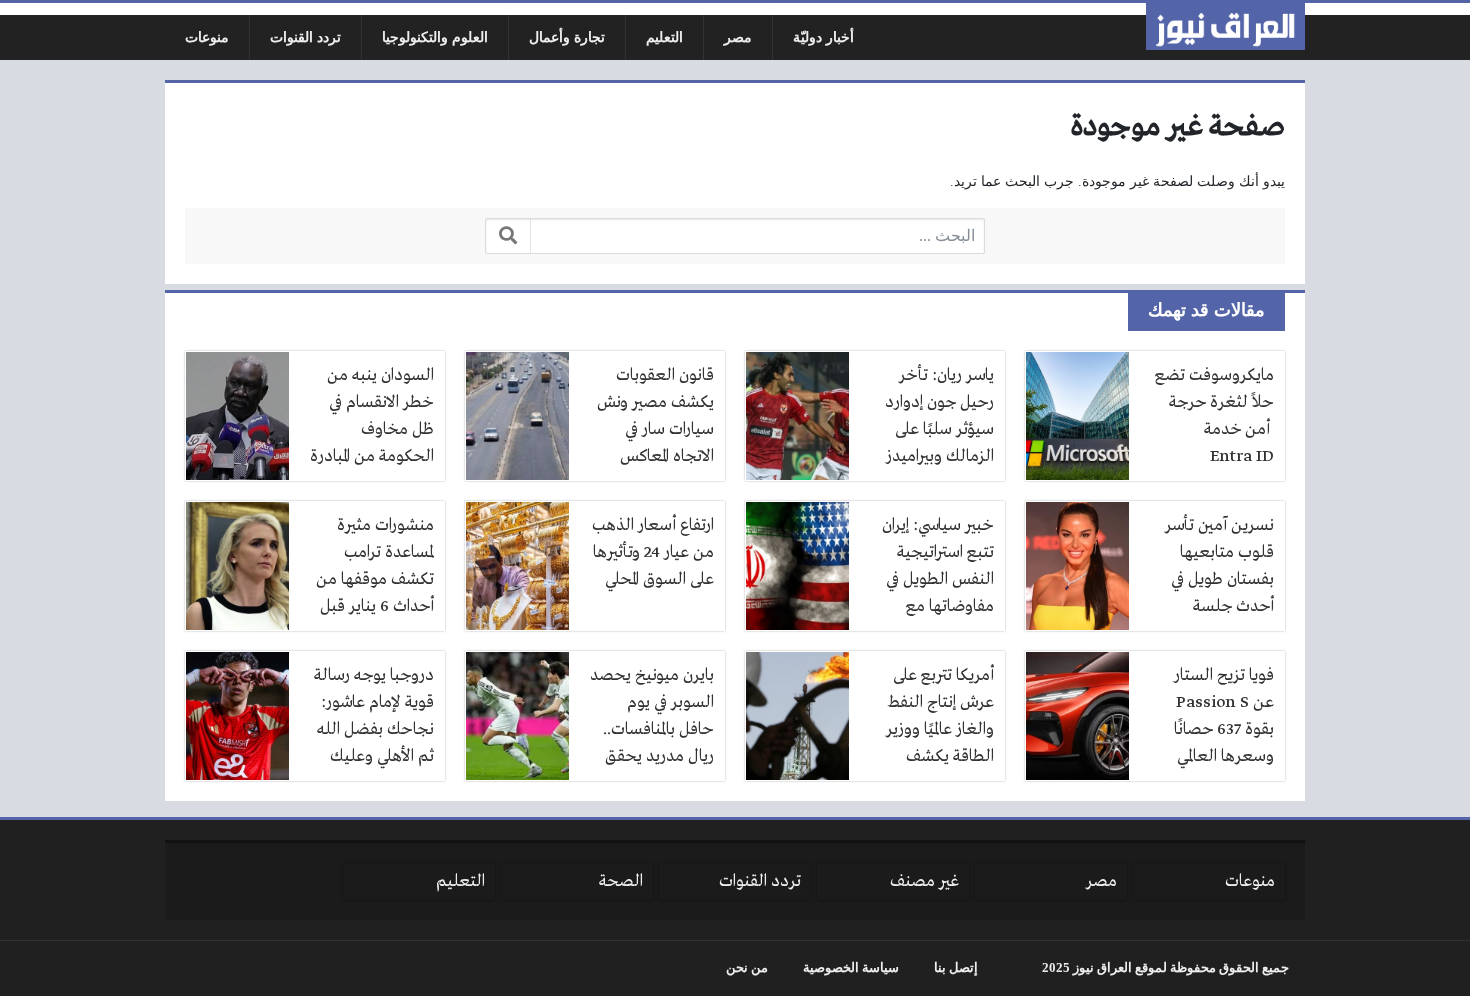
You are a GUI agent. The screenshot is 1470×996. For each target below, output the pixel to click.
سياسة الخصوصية (851, 968)
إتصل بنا (956, 968)
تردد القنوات (305, 37)
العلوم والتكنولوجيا (435, 37)
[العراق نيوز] (1225, 26)
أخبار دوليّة (823, 37)
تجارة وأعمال (567, 37)
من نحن (747, 968)
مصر (738, 37)
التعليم (664, 37)
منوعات (207, 37)
